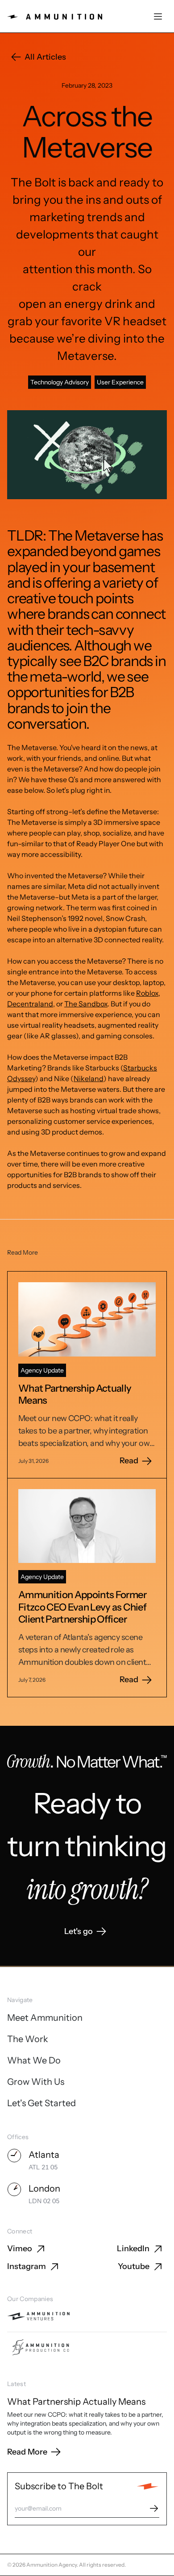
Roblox (147, 993)
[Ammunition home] (55, 17)
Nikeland (89, 1078)
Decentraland (30, 1004)
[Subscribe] (154, 2508)
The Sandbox (86, 1004)
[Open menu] (158, 16)
